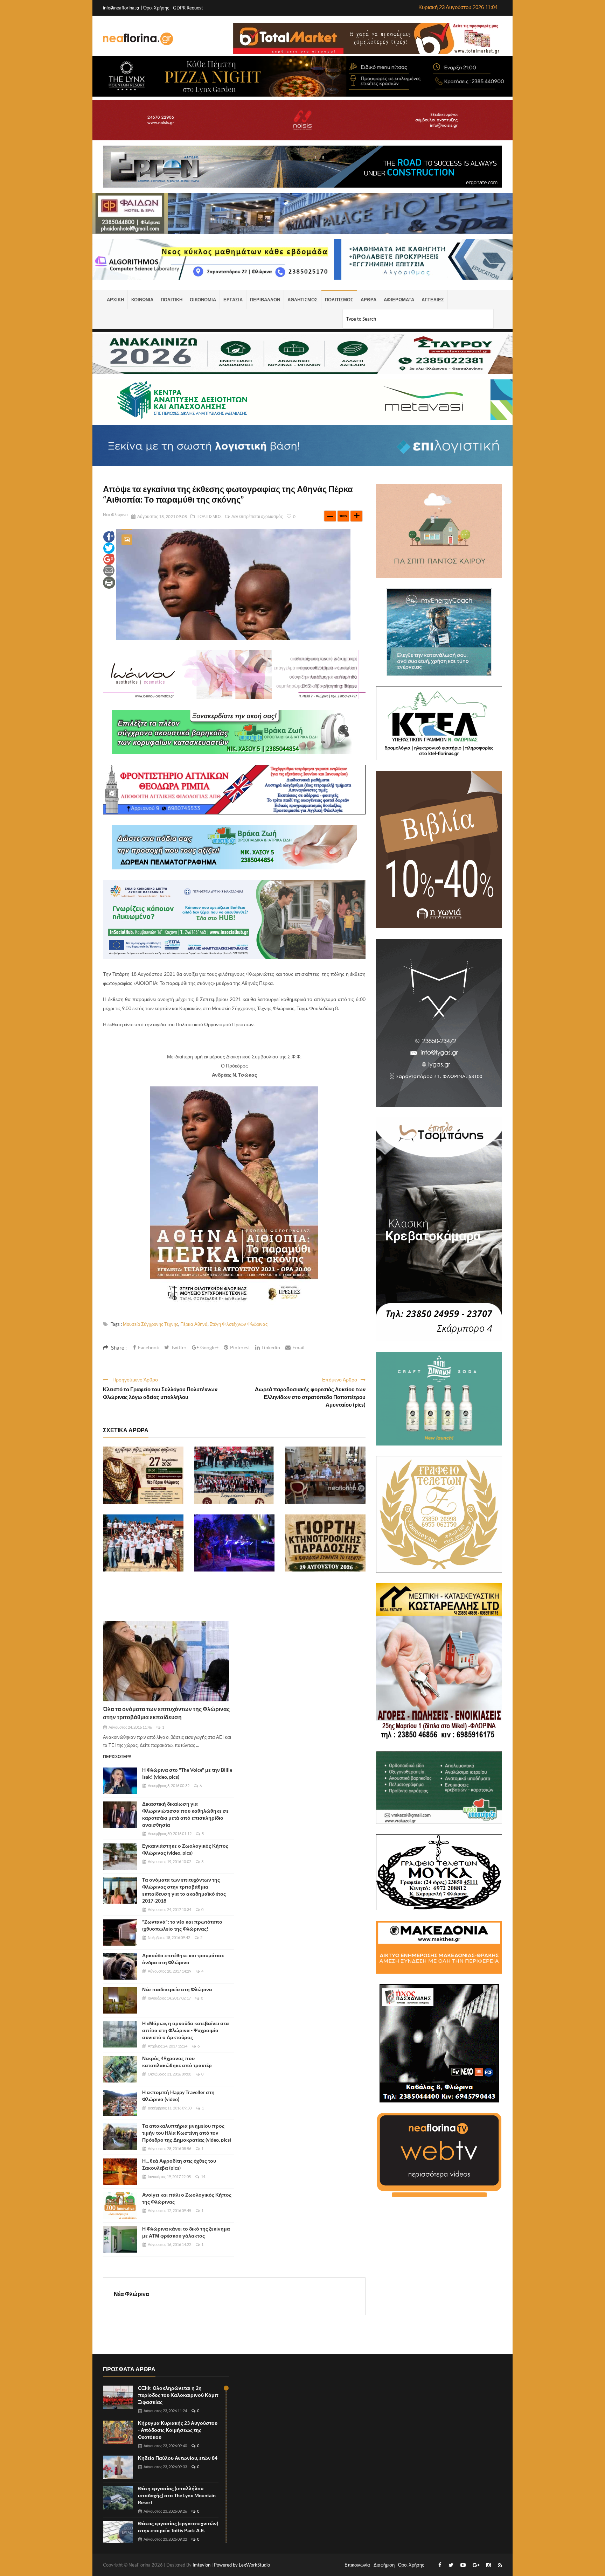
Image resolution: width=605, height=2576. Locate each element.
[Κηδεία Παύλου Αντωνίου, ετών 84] (118, 2467)
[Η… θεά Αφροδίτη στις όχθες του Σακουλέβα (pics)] (120, 2172)
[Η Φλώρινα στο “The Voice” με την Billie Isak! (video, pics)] (120, 1781)
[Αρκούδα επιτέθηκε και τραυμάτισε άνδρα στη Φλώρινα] (120, 1966)
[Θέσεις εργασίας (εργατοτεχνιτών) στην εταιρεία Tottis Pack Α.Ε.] (118, 2533)
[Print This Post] (109, 582)
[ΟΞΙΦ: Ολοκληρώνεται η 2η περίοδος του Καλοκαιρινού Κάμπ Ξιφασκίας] (118, 2397)
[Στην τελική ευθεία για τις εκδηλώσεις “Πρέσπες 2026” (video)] (325, 1475)
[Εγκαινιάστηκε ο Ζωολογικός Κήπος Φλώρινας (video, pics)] (120, 1857)
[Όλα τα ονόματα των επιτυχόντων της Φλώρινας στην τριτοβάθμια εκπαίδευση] (166, 1661)
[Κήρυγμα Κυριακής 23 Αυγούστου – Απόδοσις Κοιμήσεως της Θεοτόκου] (118, 2432)
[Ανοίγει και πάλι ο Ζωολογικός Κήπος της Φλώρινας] (120, 2206)
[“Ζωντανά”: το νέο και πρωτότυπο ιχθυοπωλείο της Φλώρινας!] (120, 1933)
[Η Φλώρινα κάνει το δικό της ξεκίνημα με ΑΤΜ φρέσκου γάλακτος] (120, 2240)
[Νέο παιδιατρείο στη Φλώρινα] (120, 2000)
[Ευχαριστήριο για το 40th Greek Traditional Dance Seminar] (143, 1543)
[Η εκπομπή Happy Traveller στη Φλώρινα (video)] (120, 2103)
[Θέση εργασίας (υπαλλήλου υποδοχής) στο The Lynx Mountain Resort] (118, 2498)
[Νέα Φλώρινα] (138, 38)
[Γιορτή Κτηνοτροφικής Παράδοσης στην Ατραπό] (325, 1543)
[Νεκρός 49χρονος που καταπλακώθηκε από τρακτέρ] (120, 2069)
